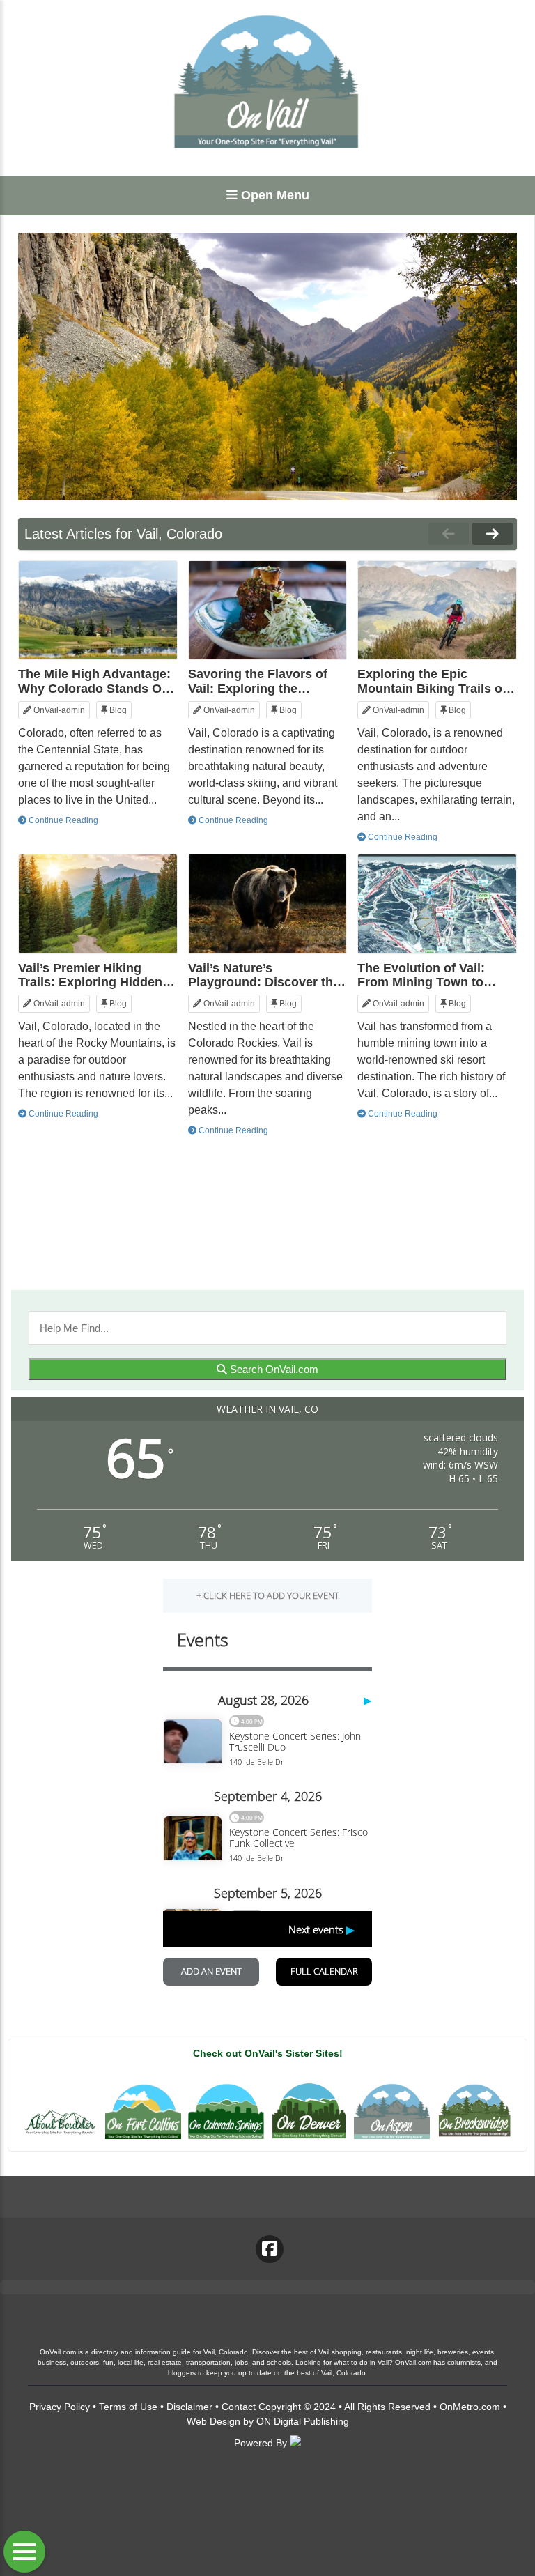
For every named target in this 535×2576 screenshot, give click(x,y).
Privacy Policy (60, 2407)
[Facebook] (270, 2249)
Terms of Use (128, 2407)
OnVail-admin (58, 710)
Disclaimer (189, 2407)
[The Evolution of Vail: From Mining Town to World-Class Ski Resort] (437, 904)
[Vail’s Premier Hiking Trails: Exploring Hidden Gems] (98, 904)
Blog (117, 710)
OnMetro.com (470, 2407)
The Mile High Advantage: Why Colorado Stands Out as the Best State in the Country (96, 681)
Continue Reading (62, 820)
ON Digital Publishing (303, 2421)
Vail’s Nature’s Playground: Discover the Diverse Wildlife (264, 975)
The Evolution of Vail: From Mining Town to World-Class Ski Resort (427, 975)
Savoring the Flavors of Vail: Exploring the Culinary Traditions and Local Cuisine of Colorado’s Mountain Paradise (258, 681)
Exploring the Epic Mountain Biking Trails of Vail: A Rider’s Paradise (432, 681)
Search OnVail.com (273, 1369)
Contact (239, 2407)
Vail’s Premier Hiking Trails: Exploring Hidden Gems (90, 975)
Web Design (214, 2421)
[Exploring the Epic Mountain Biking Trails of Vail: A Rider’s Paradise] (437, 611)
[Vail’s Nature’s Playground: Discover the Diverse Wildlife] (268, 904)
